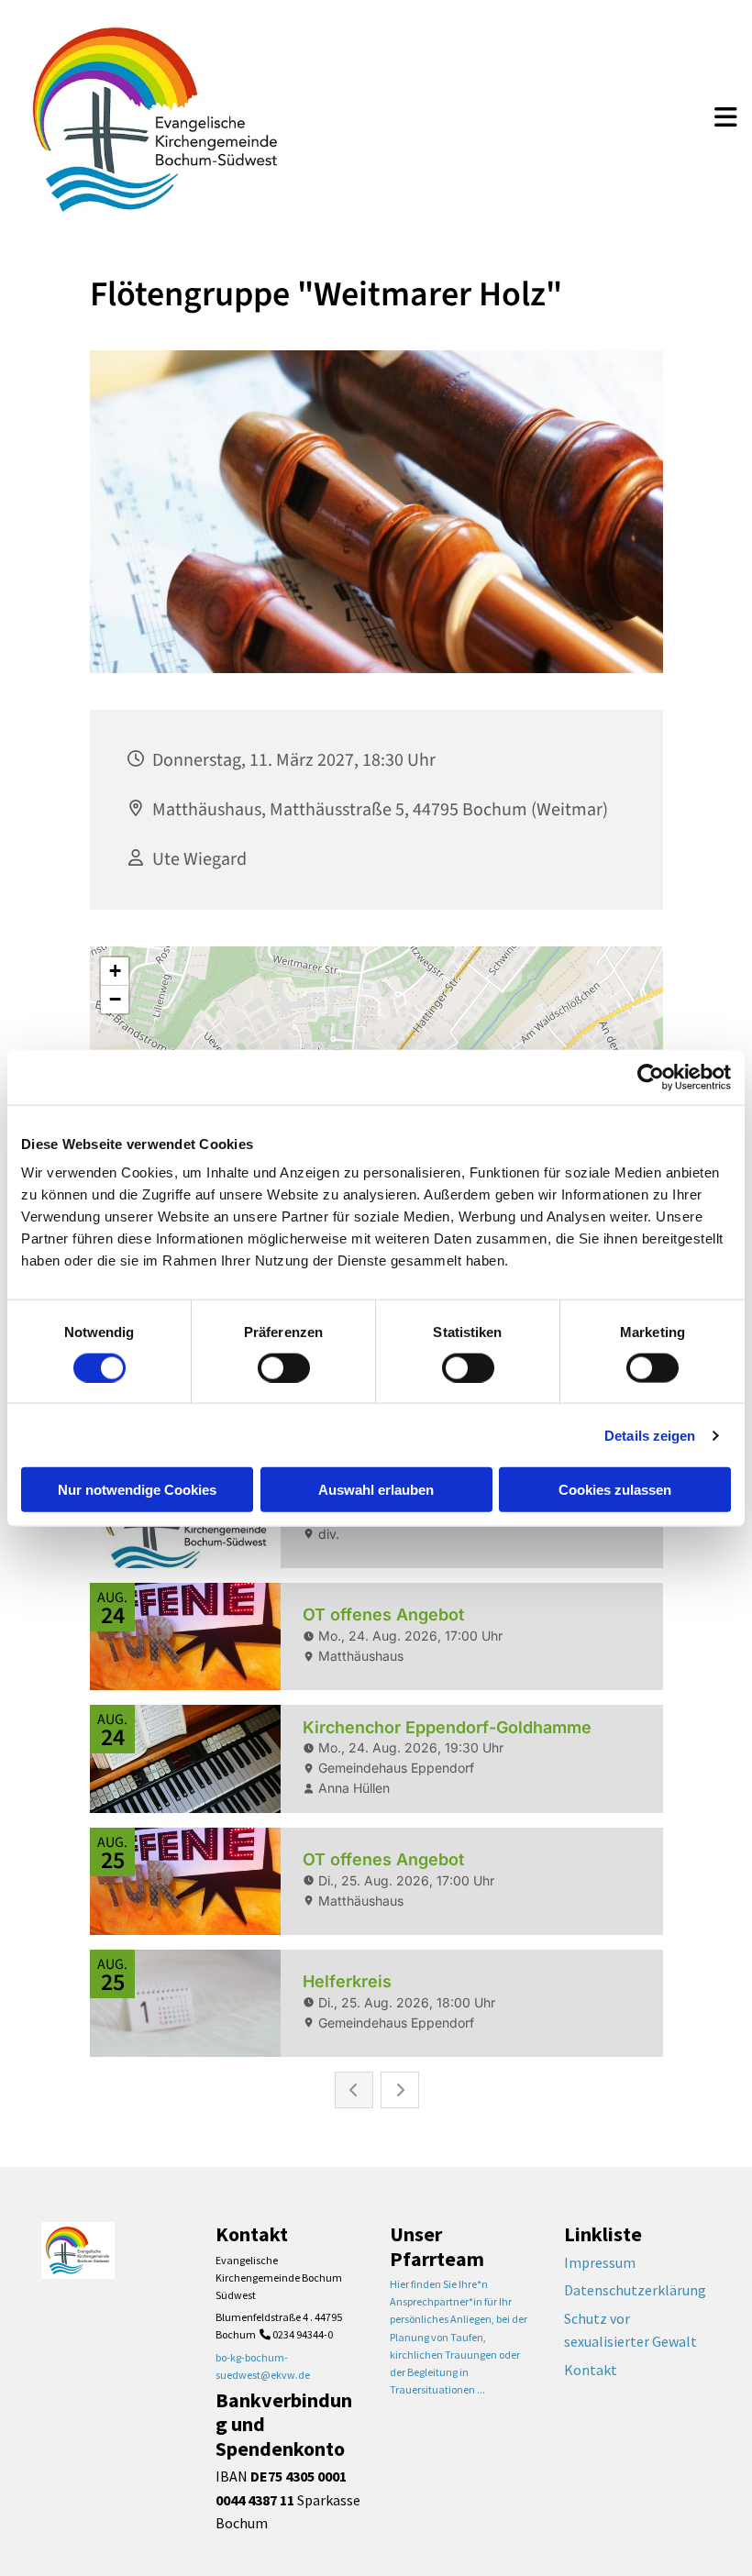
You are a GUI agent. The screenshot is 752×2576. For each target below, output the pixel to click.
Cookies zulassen (615, 1490)
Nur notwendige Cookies (137, 1490)
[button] (726, 119)
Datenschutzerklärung (635, 2290)
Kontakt (591, 2370)
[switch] (284, 1367)
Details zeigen (650, 1435)
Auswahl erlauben (376, 1490)
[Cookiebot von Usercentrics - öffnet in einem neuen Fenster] (651, 1077)
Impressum (600, 2262)
